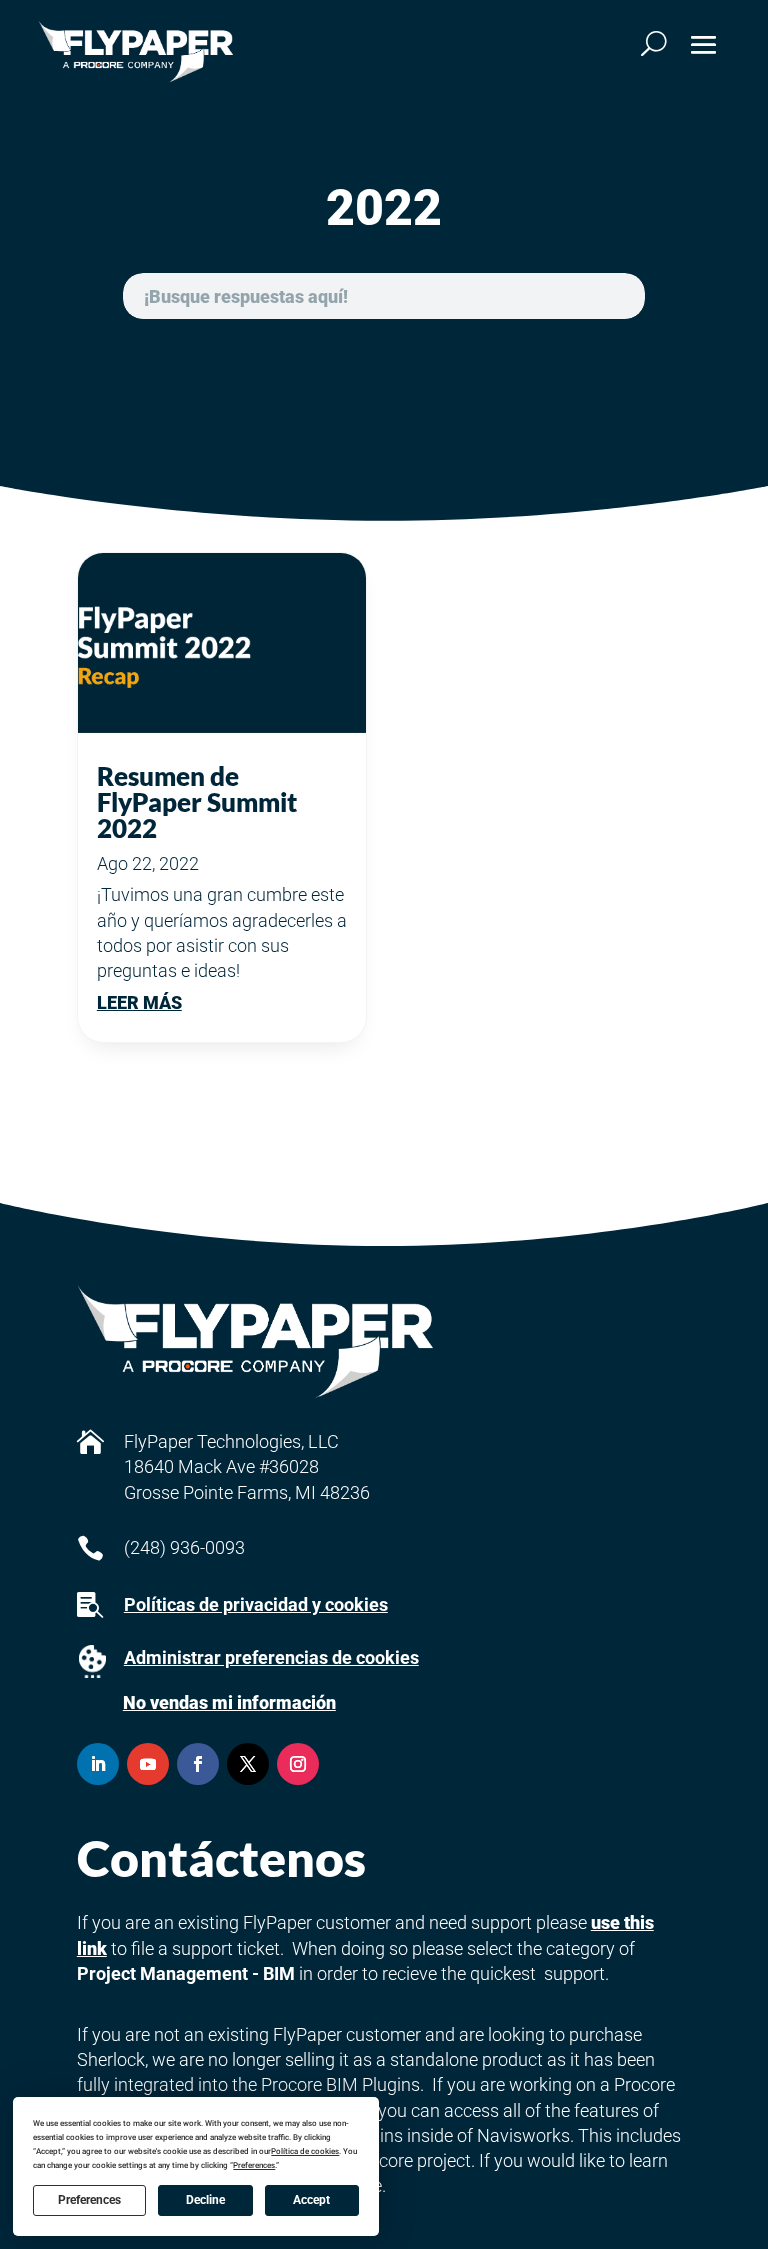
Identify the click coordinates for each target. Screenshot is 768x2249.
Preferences (89, 2200)
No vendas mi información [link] (229, 1702)
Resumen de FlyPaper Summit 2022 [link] (197, 802)
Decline (205, 2200)
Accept (311, 2200)
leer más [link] (139, 1002)
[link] (135, 51)
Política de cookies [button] (305, 2151)
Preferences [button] (254, 2165)
